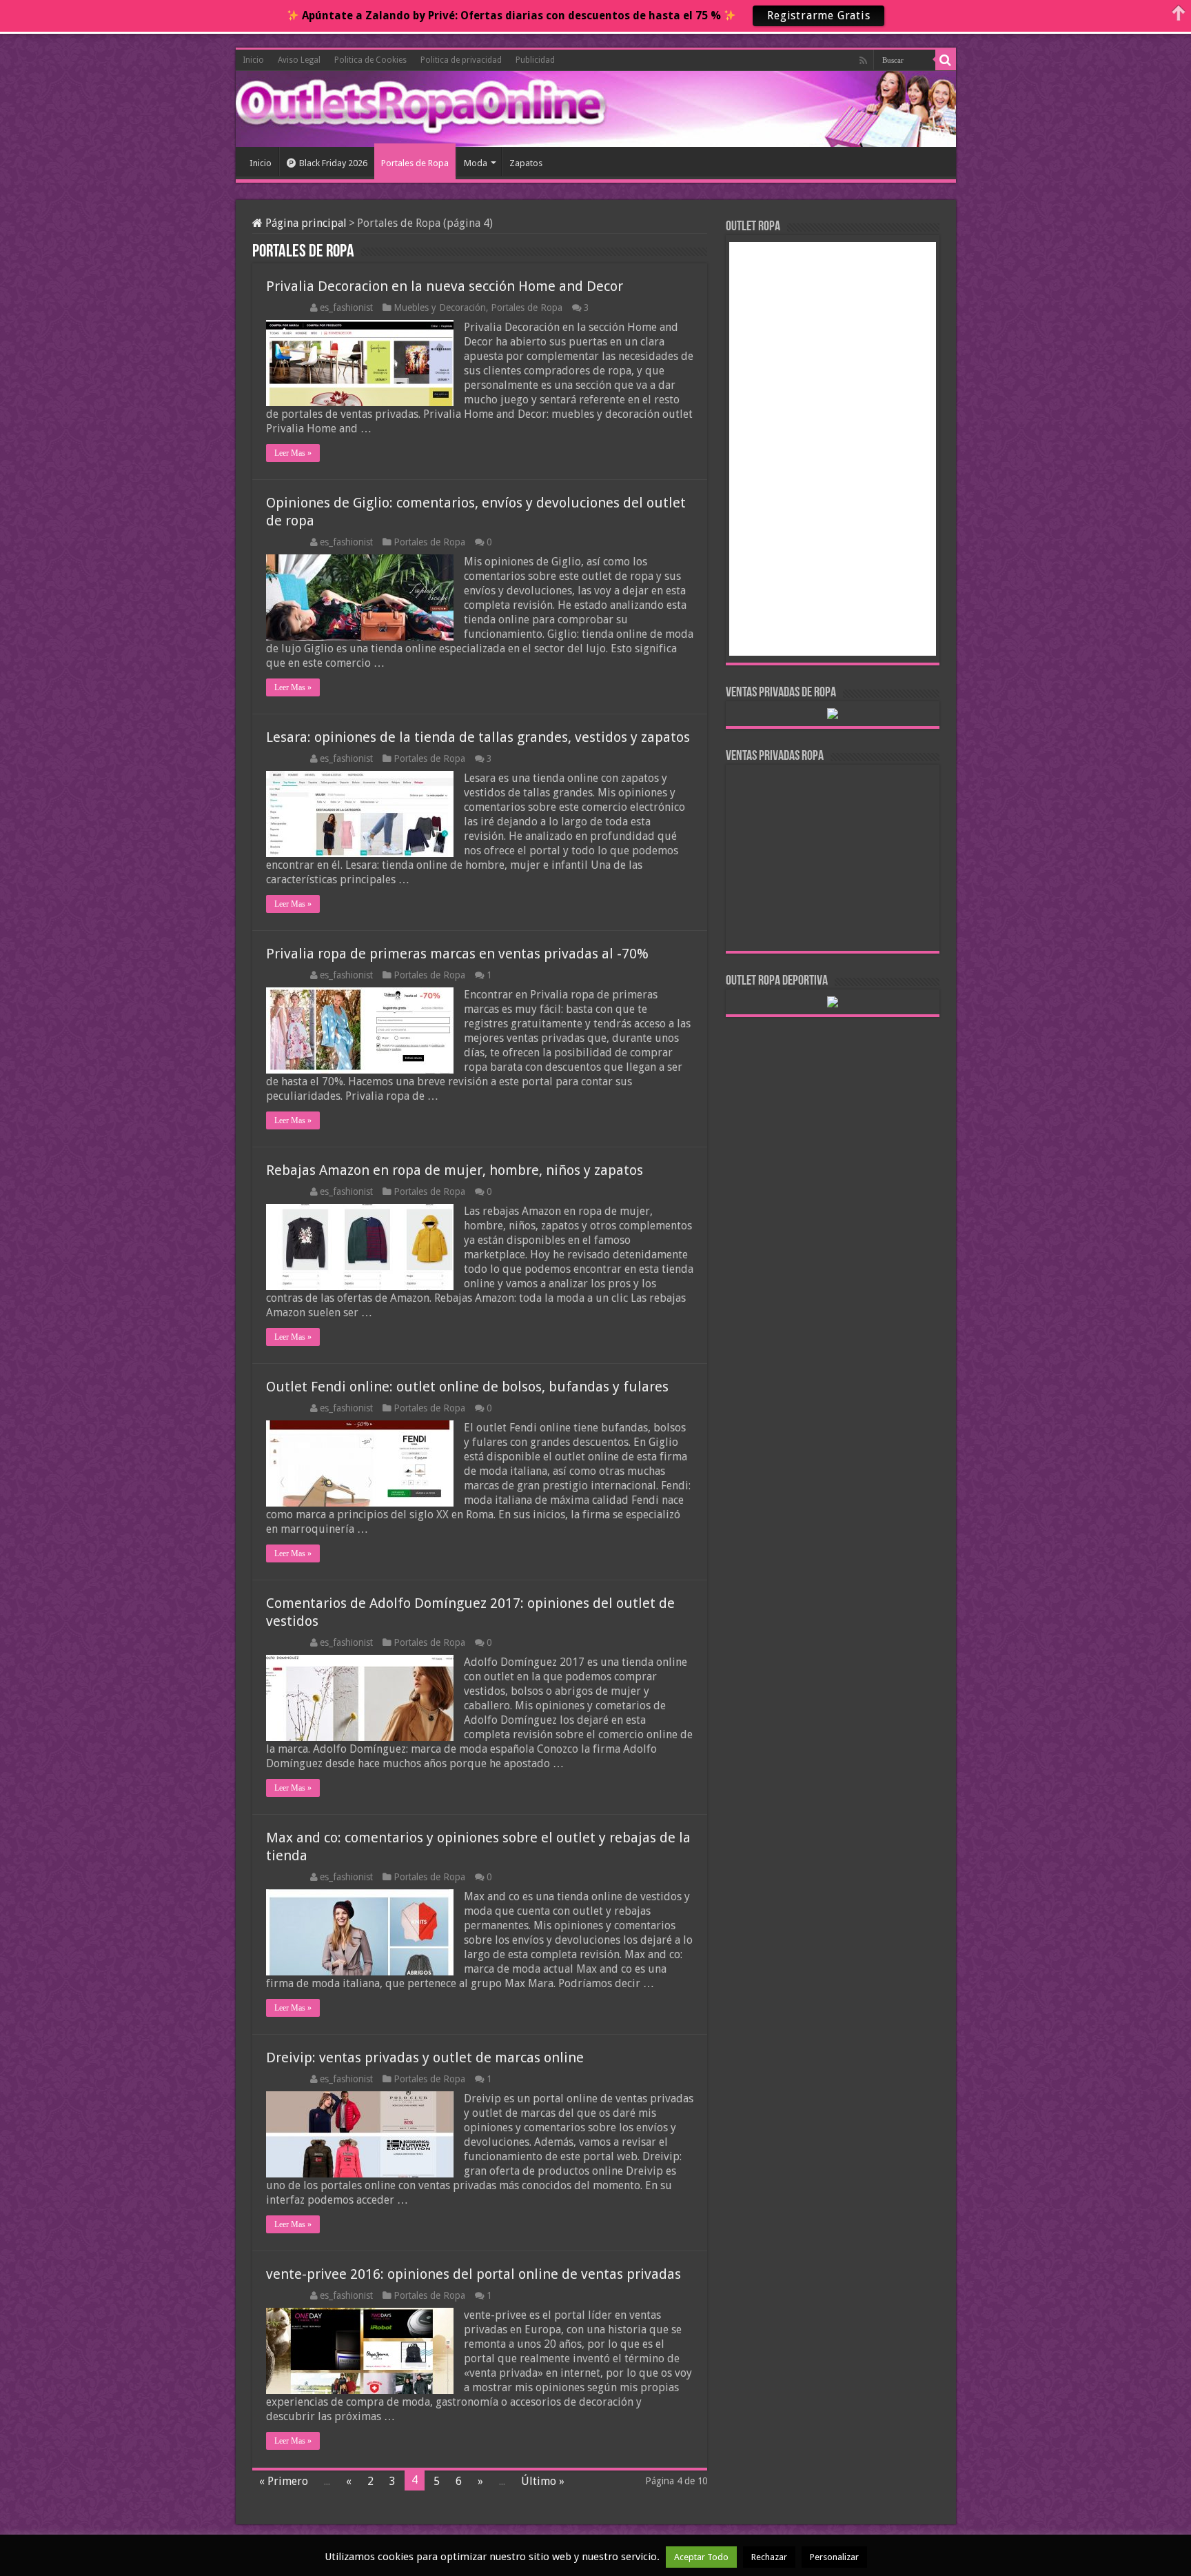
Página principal (305, 223)
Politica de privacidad (461, 60)
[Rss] (863, 61)
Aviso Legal (299, 60)
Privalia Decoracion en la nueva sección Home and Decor (445, 286)
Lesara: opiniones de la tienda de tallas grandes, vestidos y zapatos (478, 737)
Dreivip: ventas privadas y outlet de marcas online (425, 2057)
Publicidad (535, 60)
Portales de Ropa (415, 163)
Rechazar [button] (769, 2557)
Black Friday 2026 (333, 163)
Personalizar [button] (834, 2557)
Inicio (253, 60)
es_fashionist (346, 308)
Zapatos (526, 163)
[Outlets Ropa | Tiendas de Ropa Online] (298, 107)
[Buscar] (946, 60)
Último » (543, 2481)
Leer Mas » (293, 453)
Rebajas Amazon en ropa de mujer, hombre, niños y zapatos (455, 1170)
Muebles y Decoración (440, 308)
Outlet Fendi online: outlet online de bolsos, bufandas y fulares (467, 1387)
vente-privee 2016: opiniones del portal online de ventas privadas (474, 2274)
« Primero (284, 2481)
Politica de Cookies (370, 60)
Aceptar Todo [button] (701, 2557)
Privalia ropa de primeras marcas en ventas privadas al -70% (457, 954)
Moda (476, 163)
